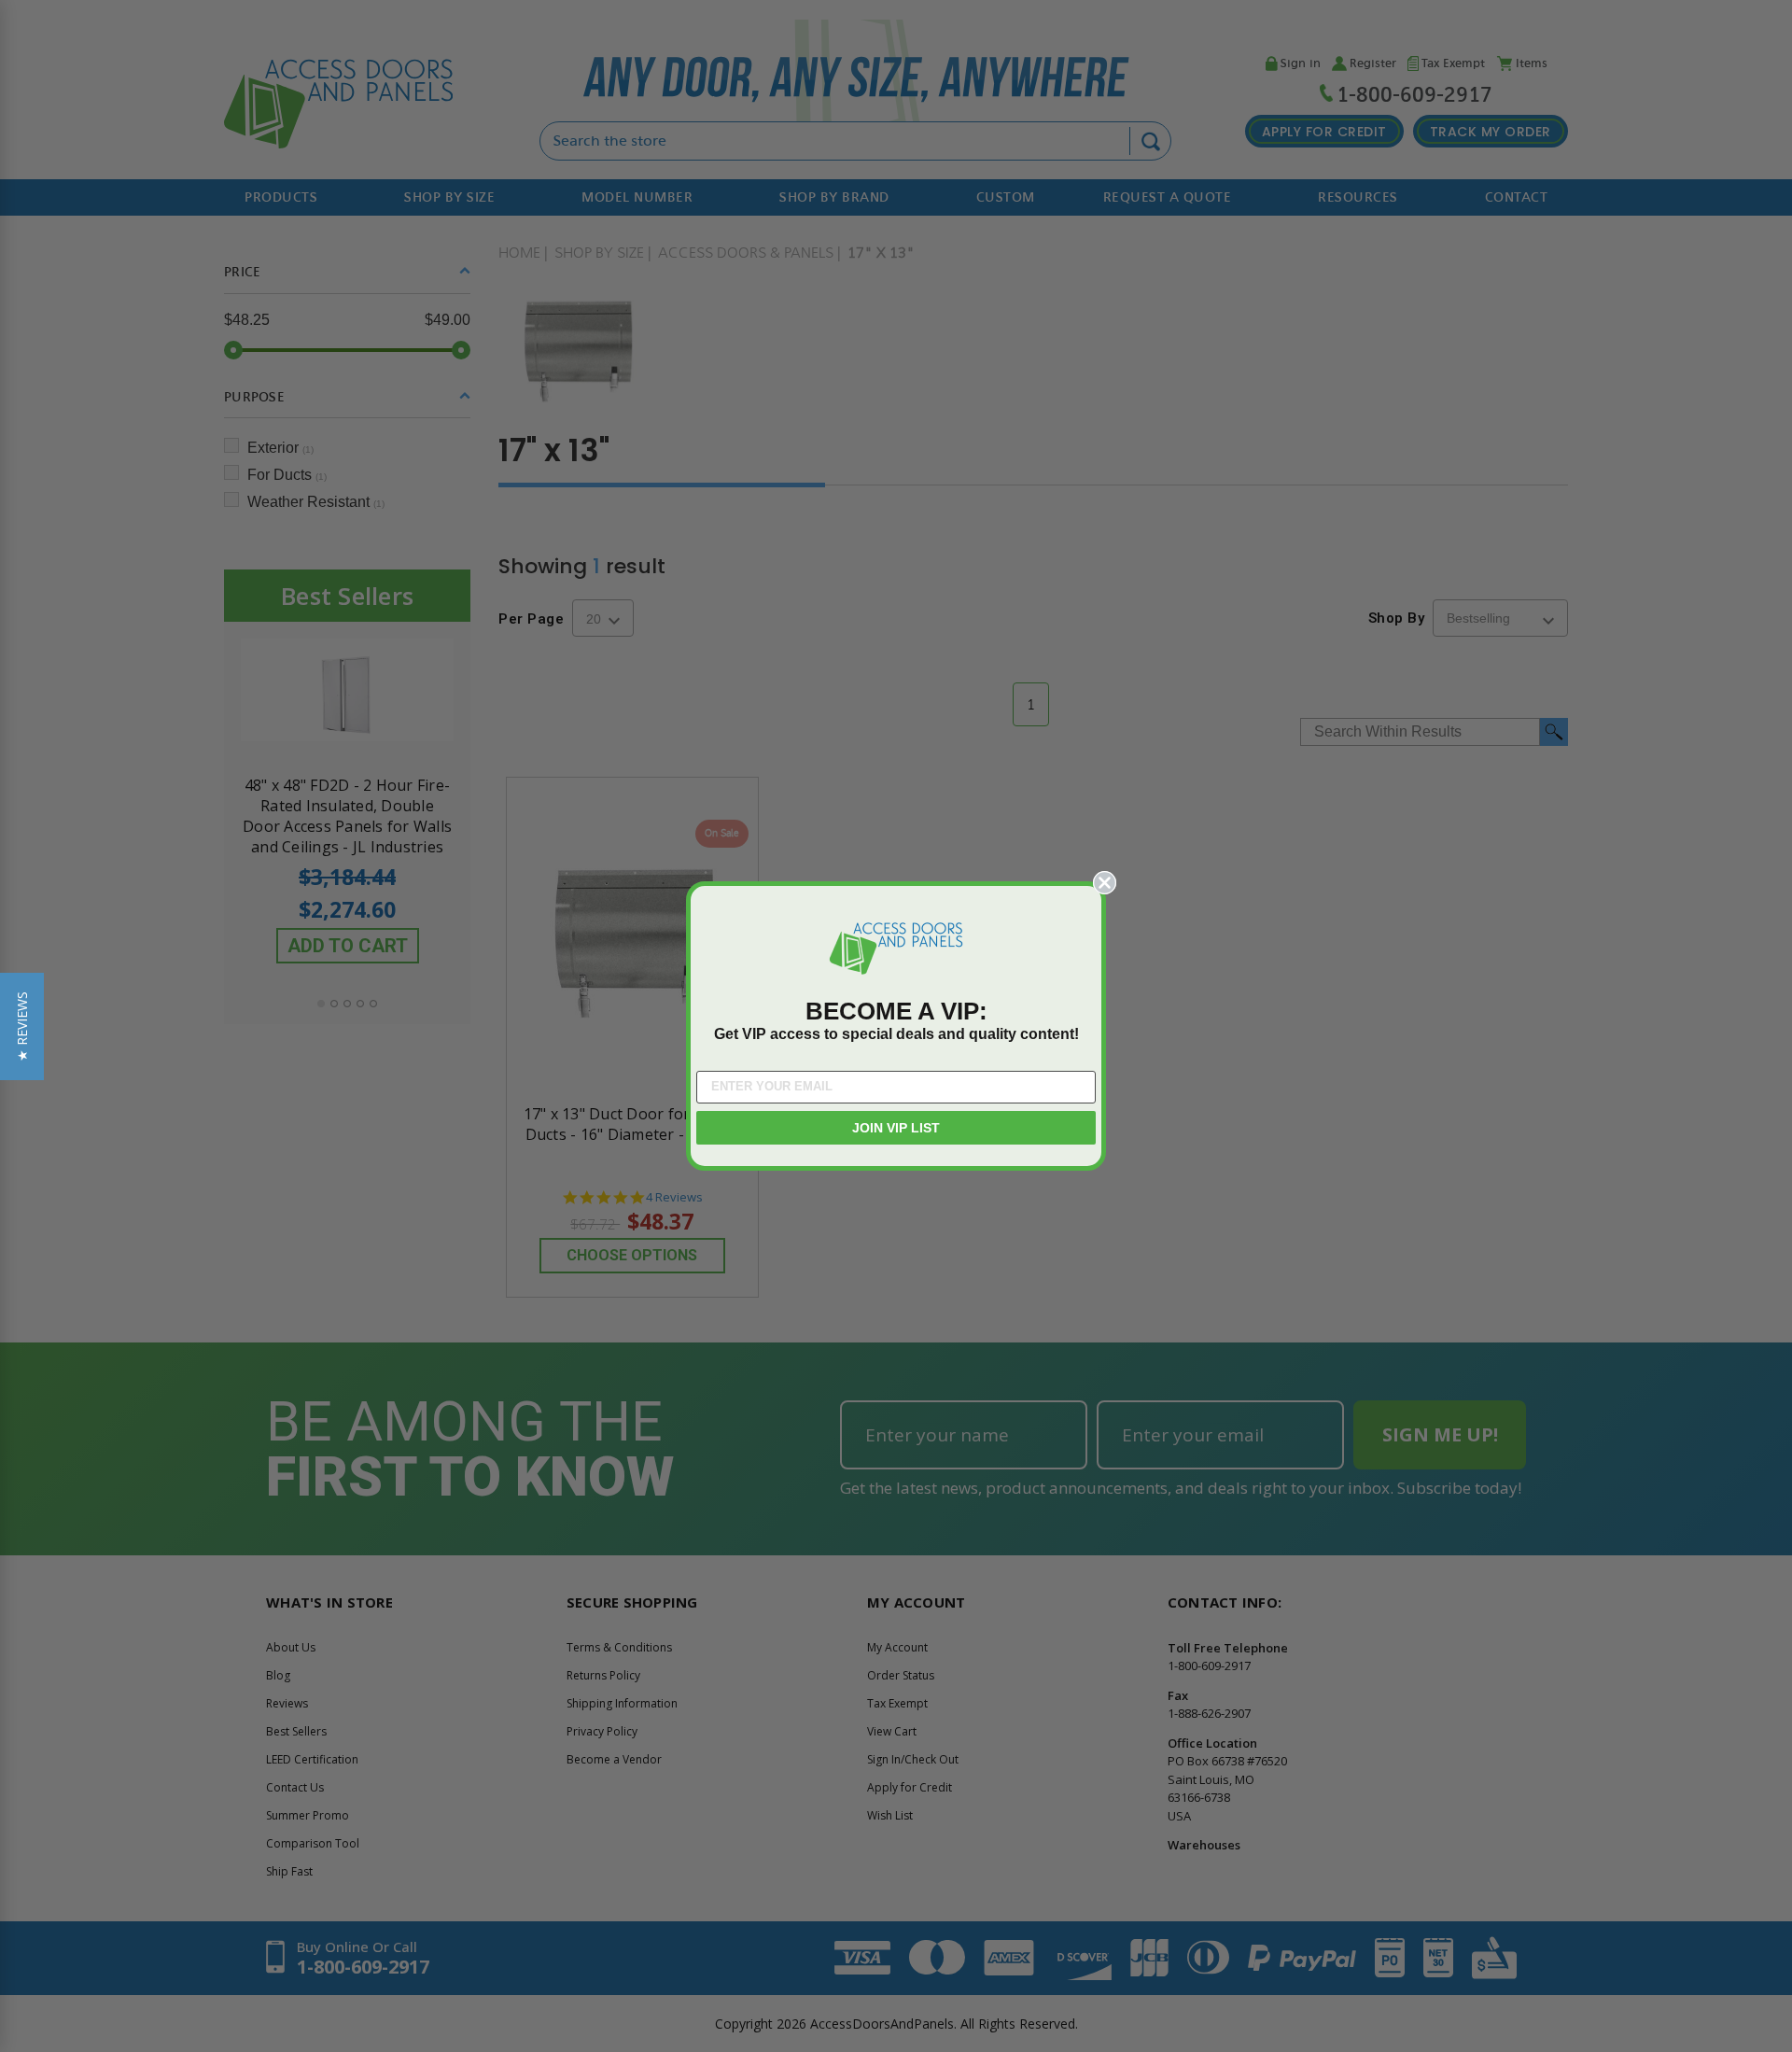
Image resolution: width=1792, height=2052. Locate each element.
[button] (22, 1026)
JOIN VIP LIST (896, 1128)
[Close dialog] (1105, 883)
